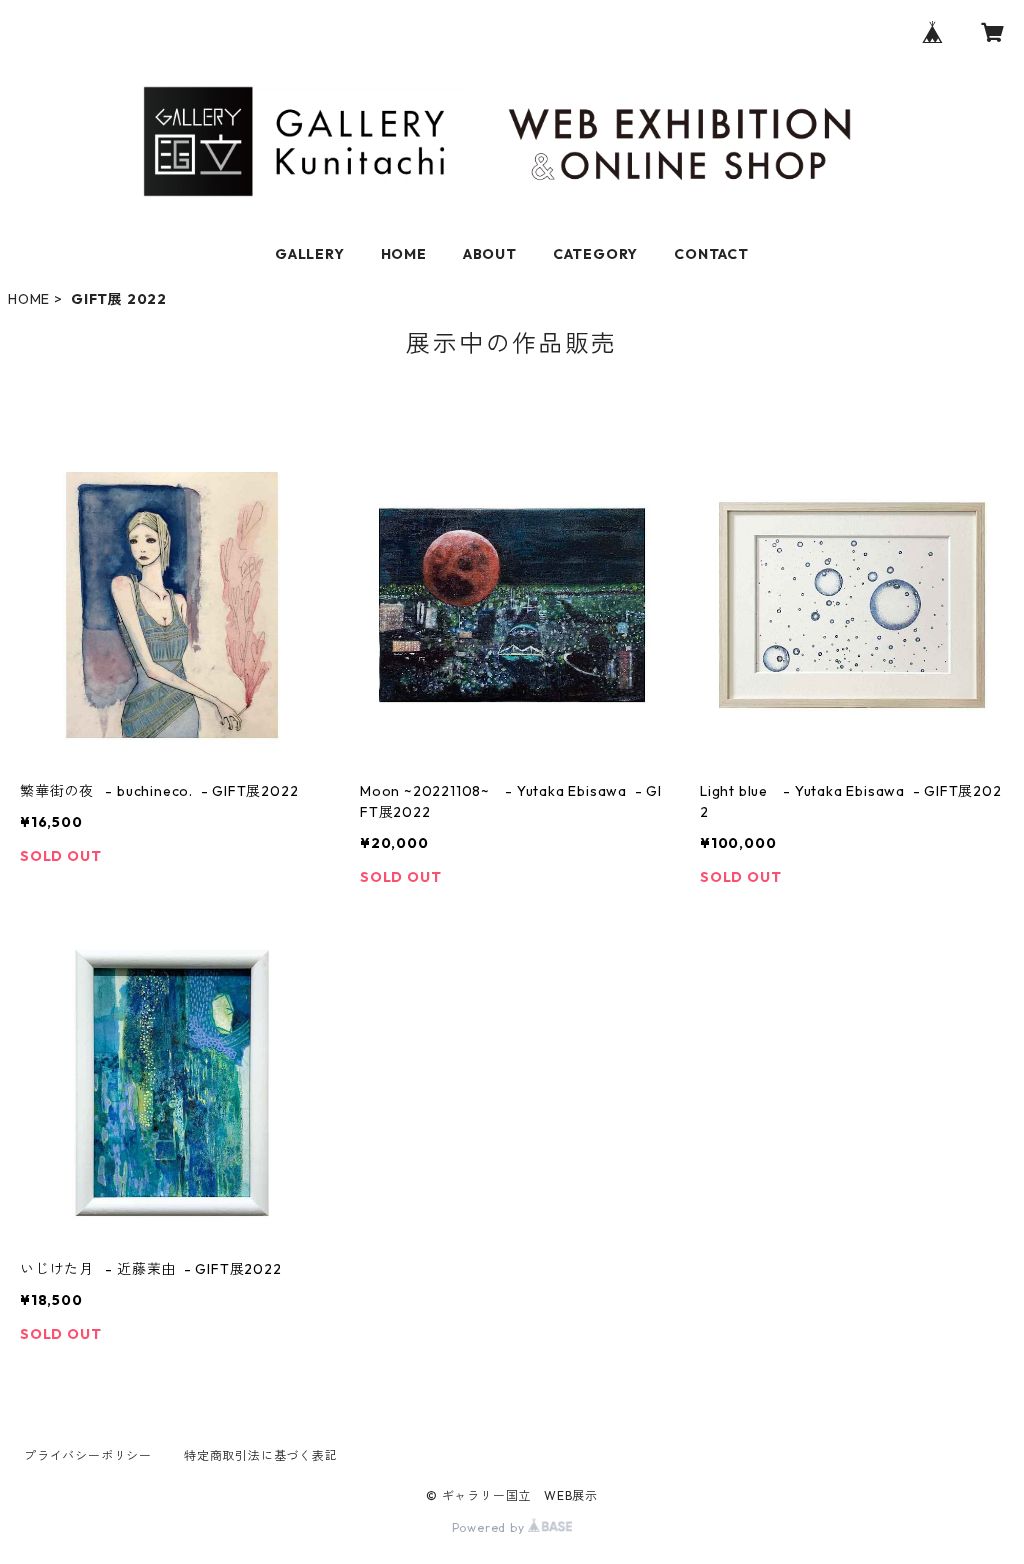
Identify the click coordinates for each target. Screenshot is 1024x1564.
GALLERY (310, 254)
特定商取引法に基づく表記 (261, 1455)
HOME (404, 254)
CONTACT (711, 254)
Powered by (490, 1527)
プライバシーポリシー (88, 1455)
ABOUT (490, 254)
